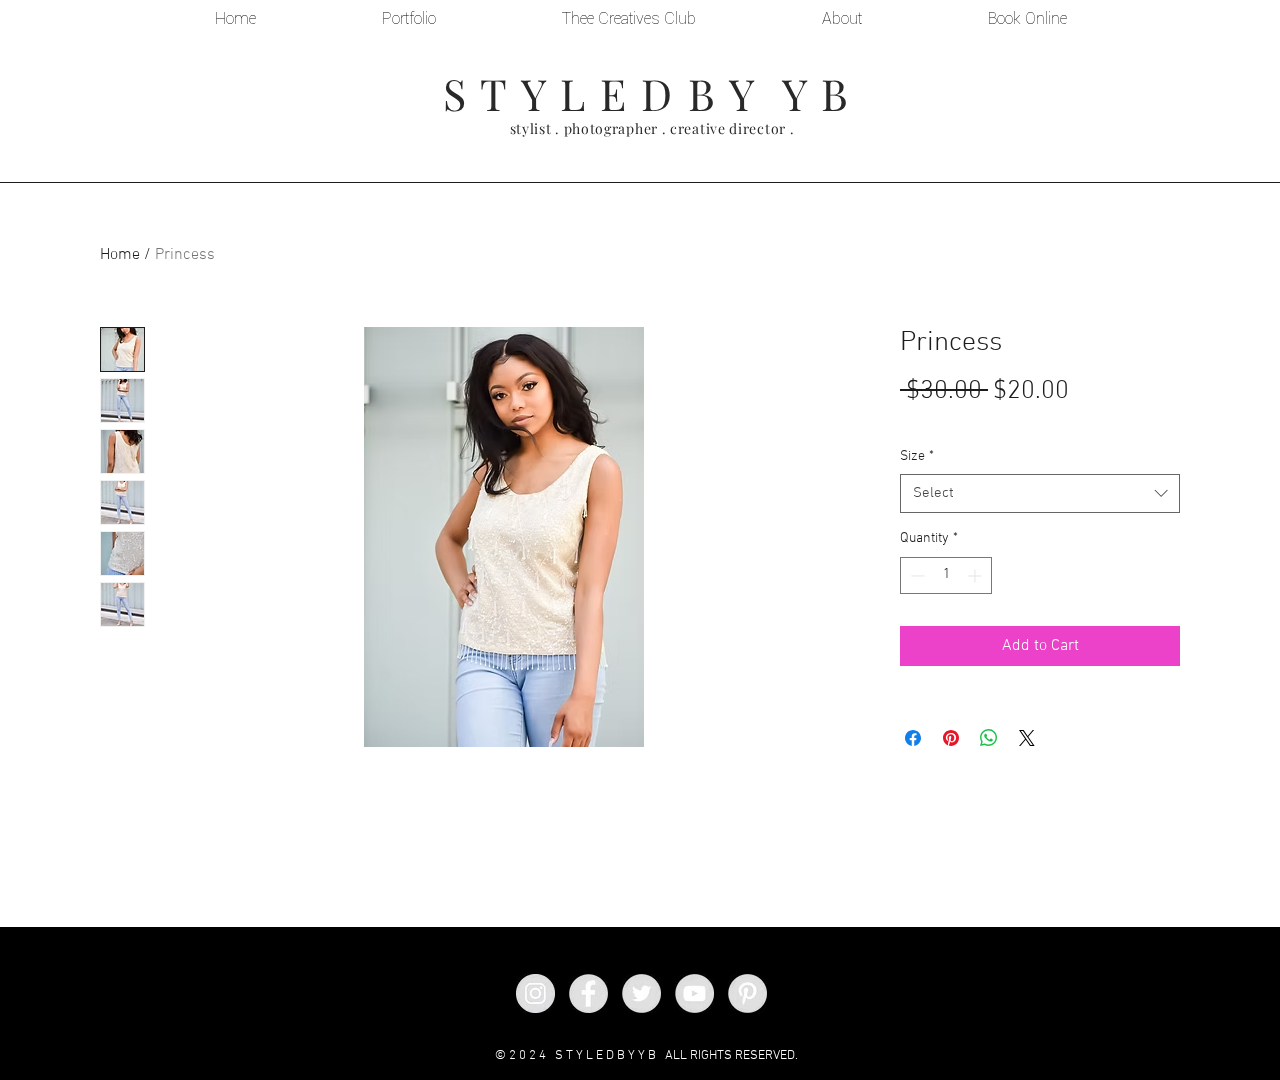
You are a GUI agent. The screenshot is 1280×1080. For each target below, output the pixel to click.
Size (917, 456)
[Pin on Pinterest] (951, 738)
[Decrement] (915, 575)
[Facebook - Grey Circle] (588, 993)
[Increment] (976, 575)
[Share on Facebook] (913, 738)
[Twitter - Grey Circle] (641, 993)
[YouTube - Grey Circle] (694, 993)
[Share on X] (1027, 738)
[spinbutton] (946, 575)
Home (120, 255)
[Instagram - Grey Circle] (535, 993)
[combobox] (1040, 493)
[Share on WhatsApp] (989, 738)
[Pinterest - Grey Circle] (747, 993)
